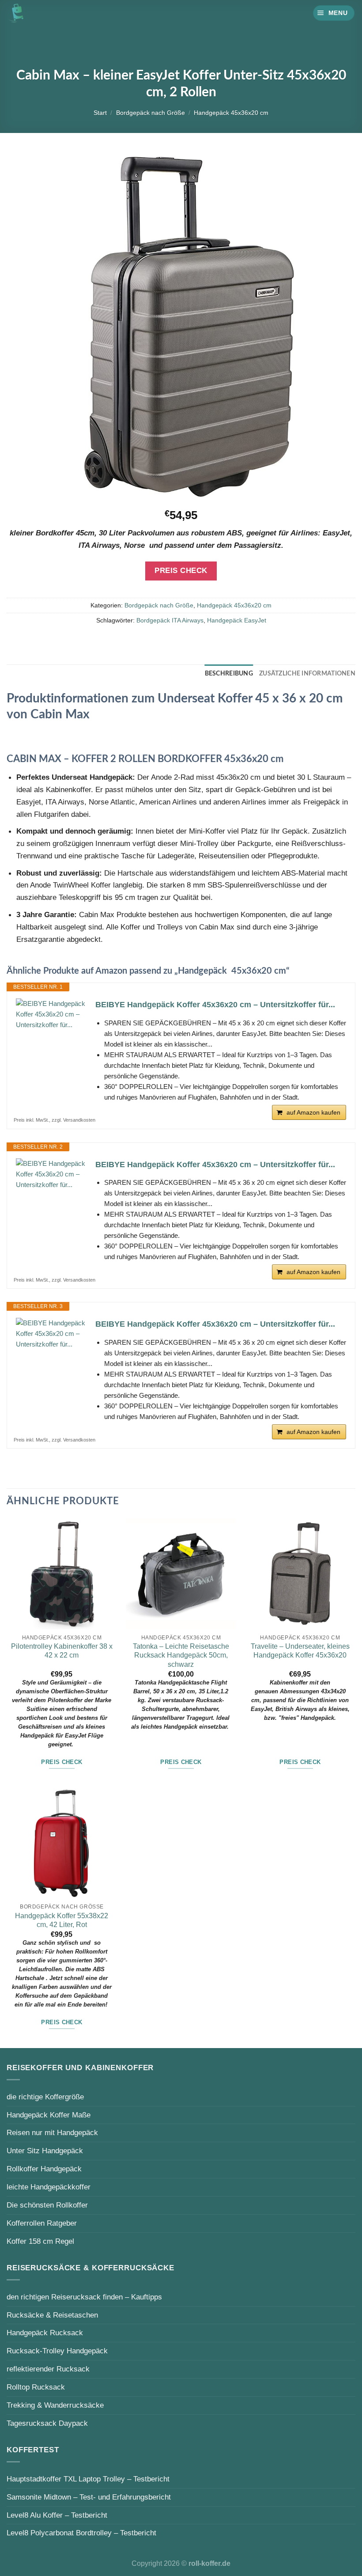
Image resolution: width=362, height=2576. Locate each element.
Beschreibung (229, 674)
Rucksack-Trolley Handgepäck (57, 2351)
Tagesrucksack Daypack (47, 2423)
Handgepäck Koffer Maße (49, 2115)
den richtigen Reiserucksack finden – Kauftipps (84, 2297)
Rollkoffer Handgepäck (44, 2169)
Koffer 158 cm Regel (40, 2241)
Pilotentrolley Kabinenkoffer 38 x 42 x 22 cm (62, 1651)
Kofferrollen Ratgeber (42, 2223)
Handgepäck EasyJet (237, 620)
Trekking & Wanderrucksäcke (55, 2405)
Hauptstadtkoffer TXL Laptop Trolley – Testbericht (88, 2479)
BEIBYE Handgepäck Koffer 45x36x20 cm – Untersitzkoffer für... (215, 1005)
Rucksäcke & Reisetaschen (52, 2315)
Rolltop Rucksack (36, 2387)
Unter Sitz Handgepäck (45, 2151)
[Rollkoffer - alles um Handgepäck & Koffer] (16, 13)
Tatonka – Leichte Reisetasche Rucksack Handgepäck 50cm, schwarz (181, 1655)
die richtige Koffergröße (45, 2097)
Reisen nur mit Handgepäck (52, 2132)
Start (100, 113)
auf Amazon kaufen (313, 1112)
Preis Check (181, 571)
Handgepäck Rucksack (45, 2333)
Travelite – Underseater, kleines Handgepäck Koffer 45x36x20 (300, 1651)
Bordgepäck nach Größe (151, 113)
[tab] (229, 674)
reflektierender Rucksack (48, 2369)
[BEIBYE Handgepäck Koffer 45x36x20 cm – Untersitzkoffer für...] (51, 1014)
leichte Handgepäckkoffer (49, 2187)
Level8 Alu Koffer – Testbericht (57, 2515)
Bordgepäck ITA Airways (170, 620)
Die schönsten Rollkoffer (47, 2205)
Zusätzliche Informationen (307, 674)
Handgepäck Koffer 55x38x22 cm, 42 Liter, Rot (62, 1920)
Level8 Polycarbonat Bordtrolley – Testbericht (81, 2533)
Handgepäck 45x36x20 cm (231, 113)
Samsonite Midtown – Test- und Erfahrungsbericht (89, 2497)
